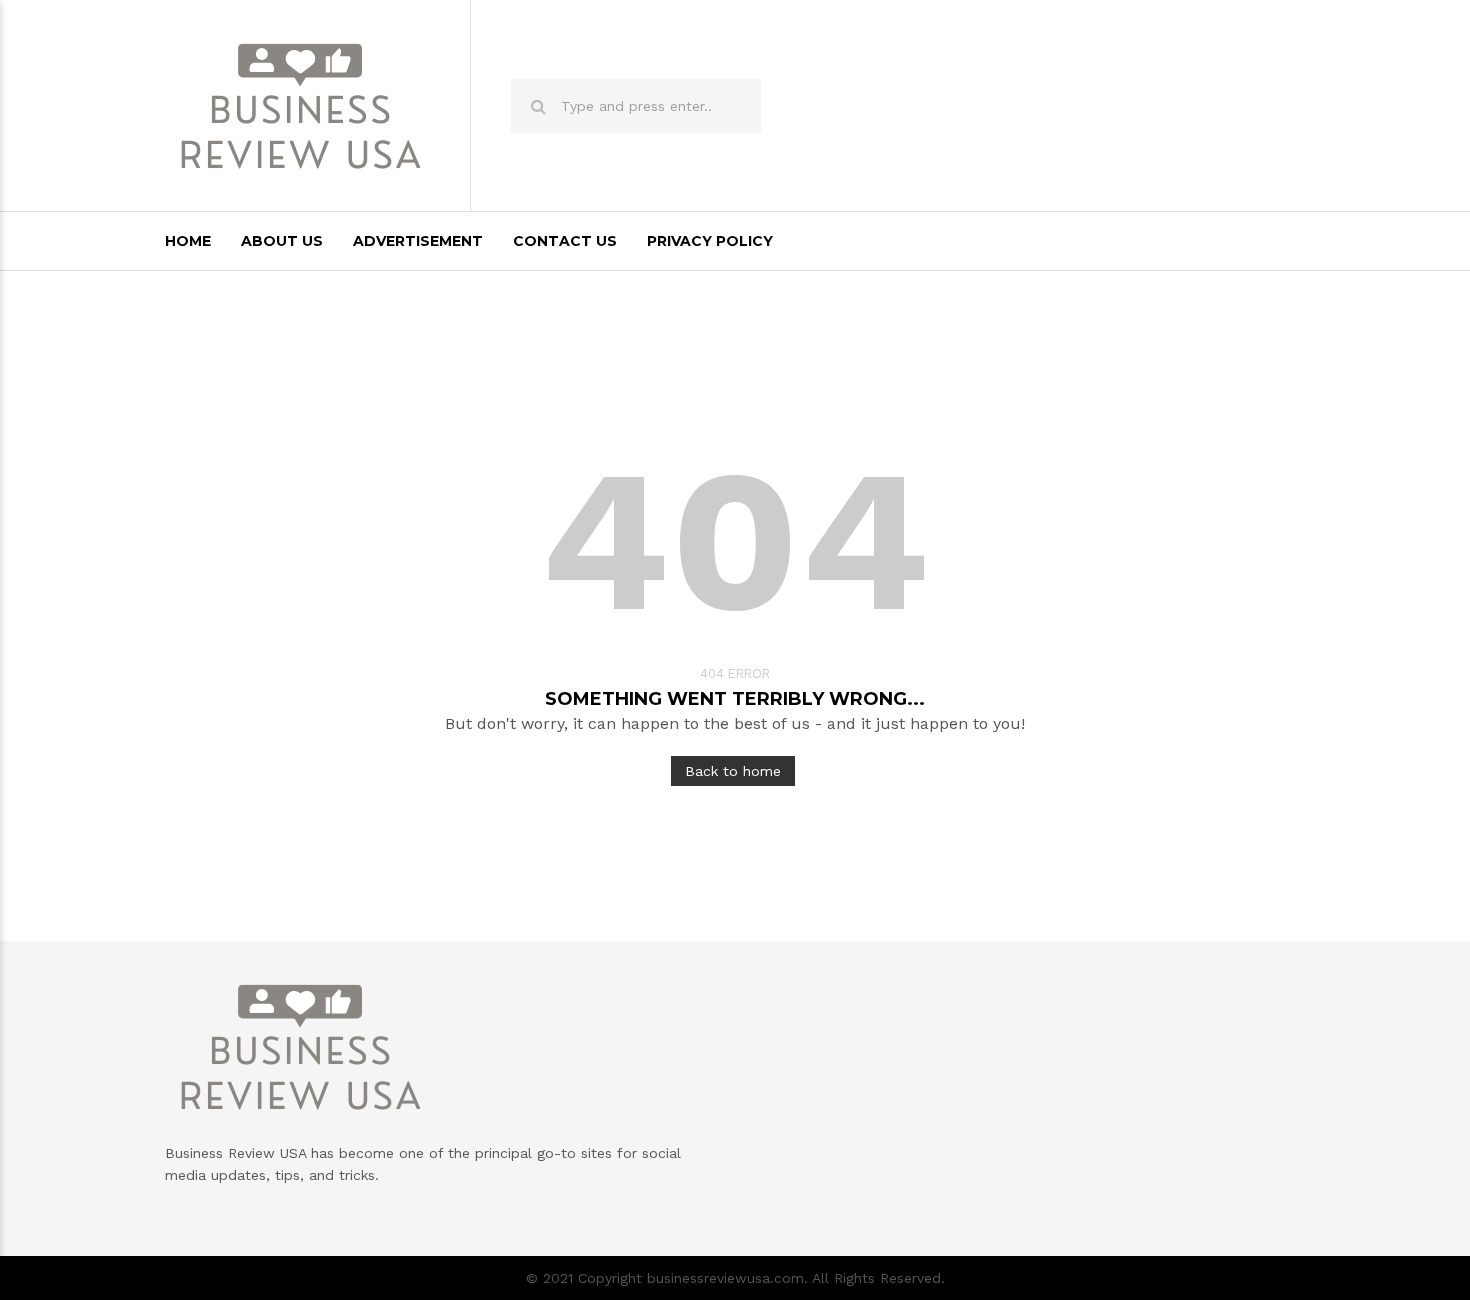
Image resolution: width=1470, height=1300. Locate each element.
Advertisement (418, 241)
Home (188, 241)
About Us (282, 241)
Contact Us (565, 241)
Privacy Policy (710, 241)
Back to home (733, 771)
